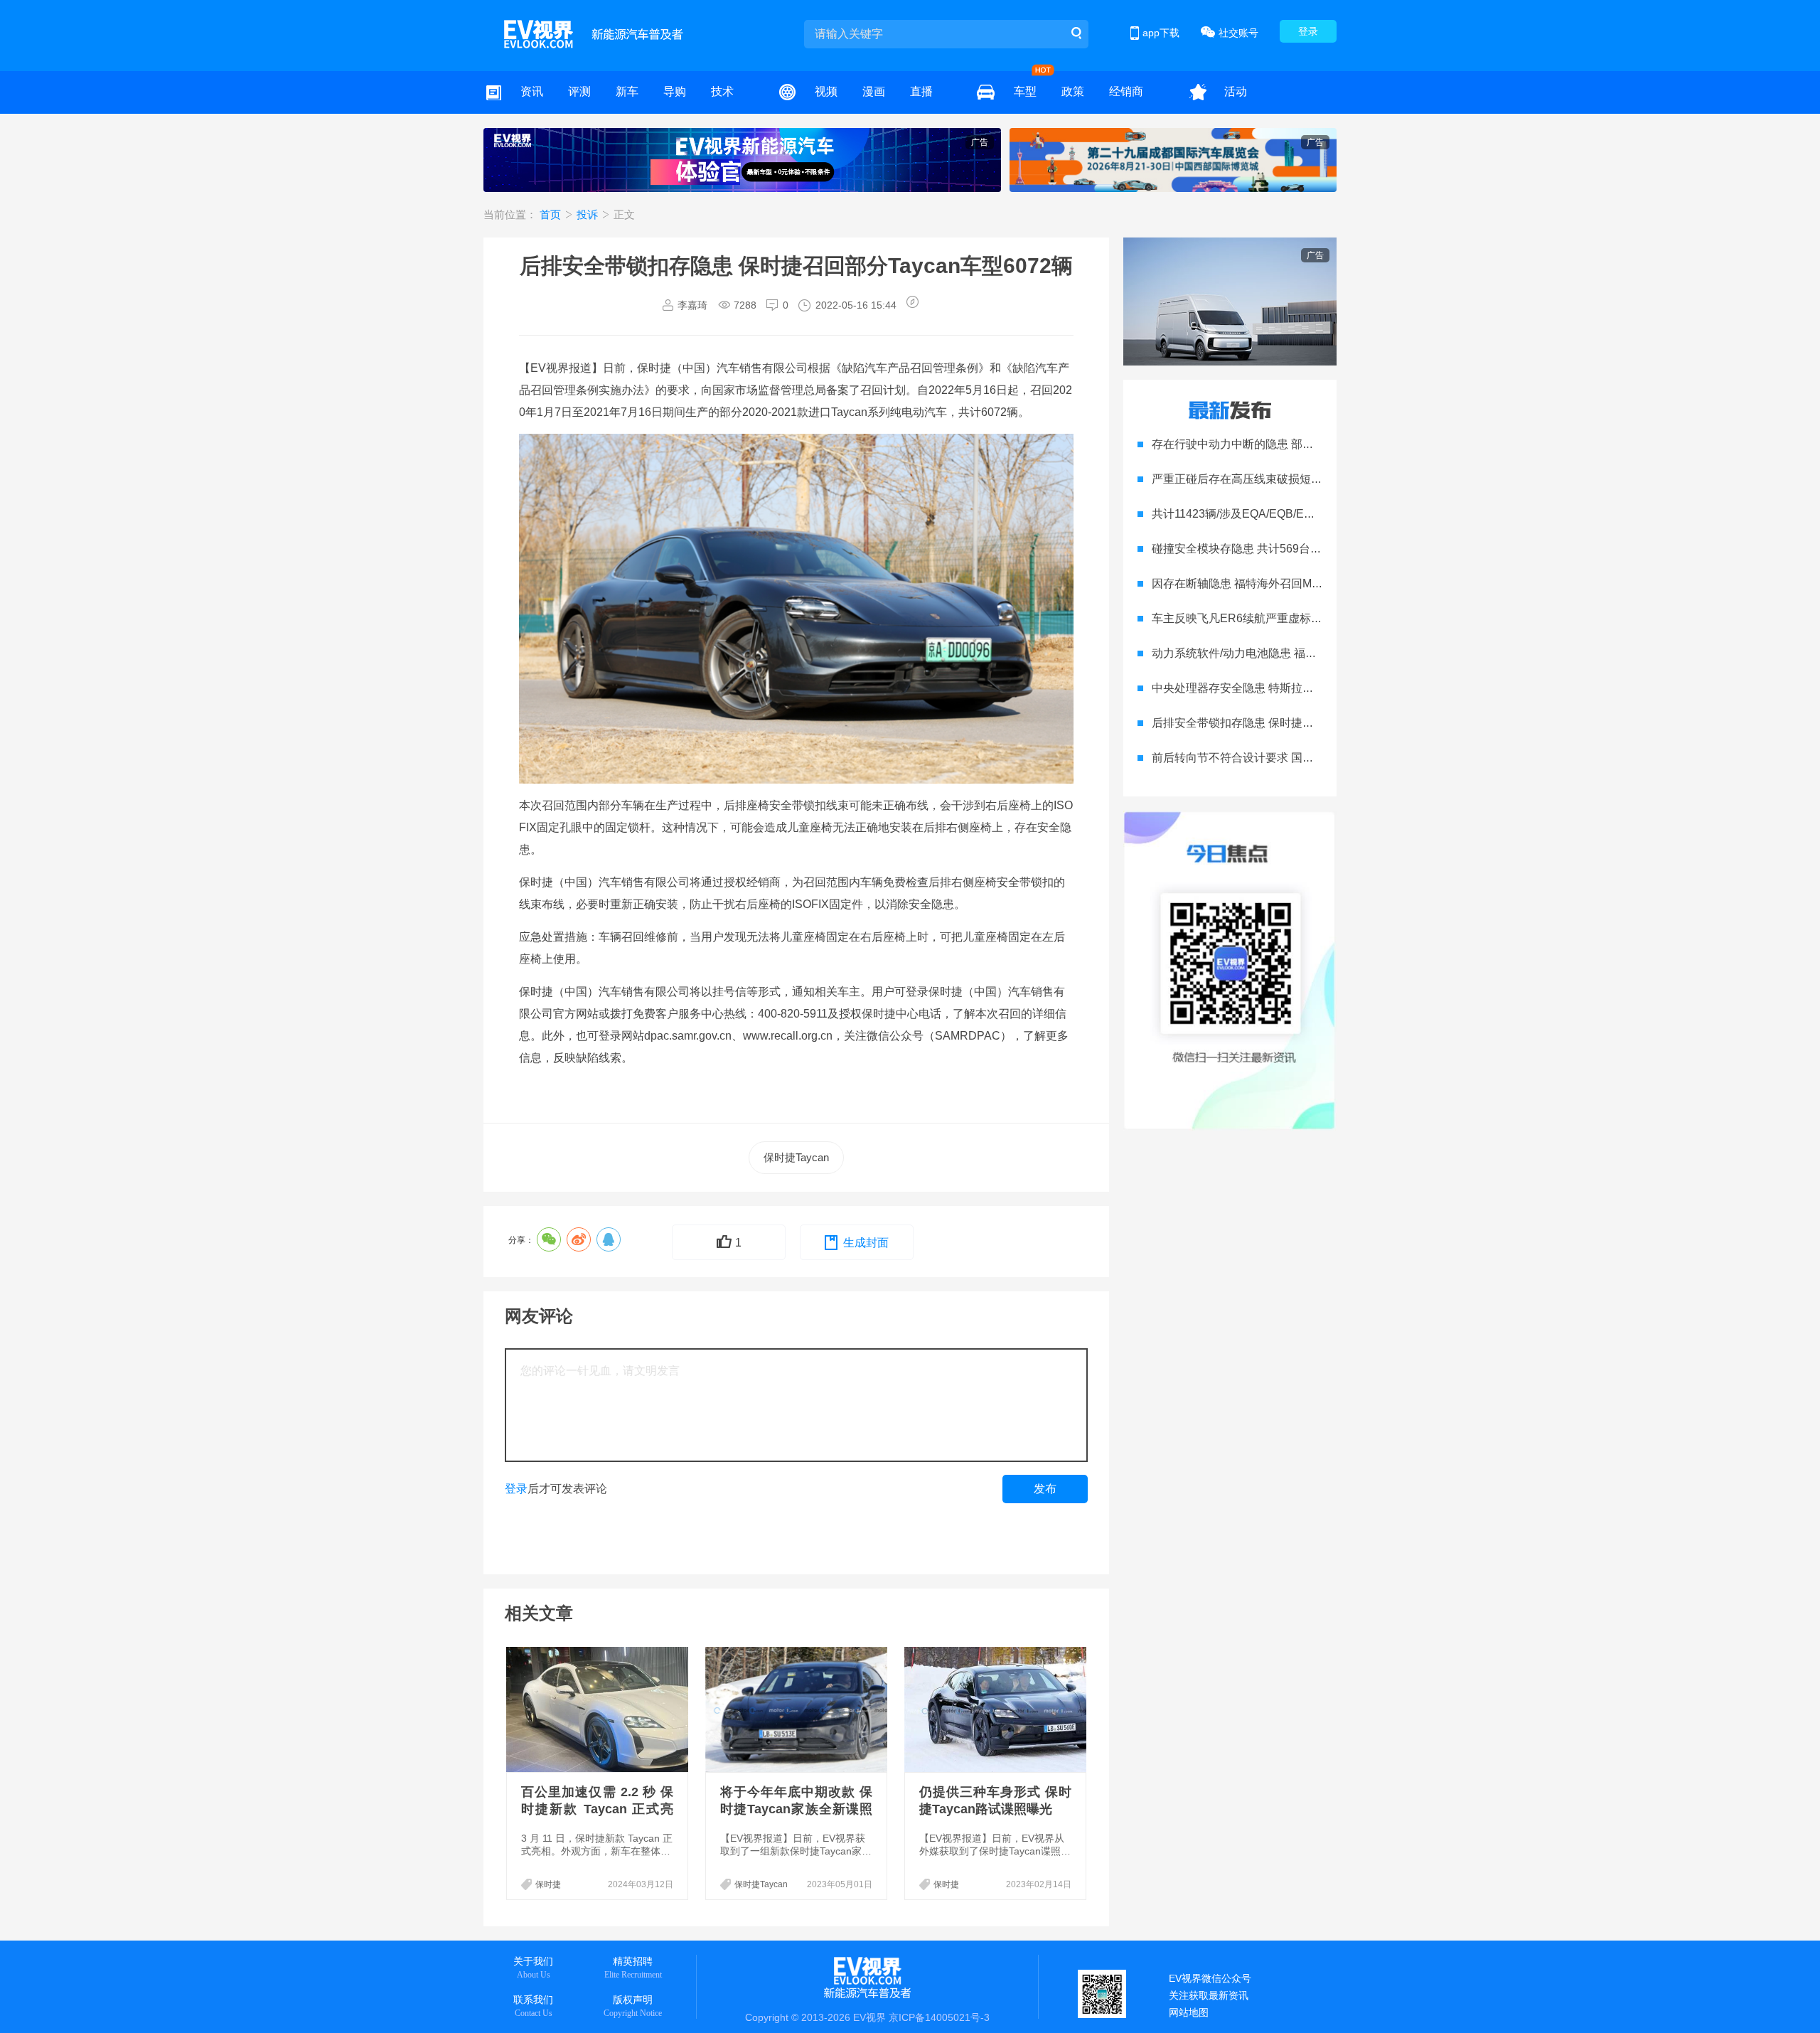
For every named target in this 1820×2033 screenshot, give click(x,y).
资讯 (532, 91)
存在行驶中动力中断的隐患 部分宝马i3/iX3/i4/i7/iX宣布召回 (1300, 444)
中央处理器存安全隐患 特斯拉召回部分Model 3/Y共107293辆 (1306, 688)
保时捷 (548, 1884)
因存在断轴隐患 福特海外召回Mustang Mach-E (1270, 583)
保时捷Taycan (796, 1157)
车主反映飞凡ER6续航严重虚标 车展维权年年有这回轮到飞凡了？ (1318, 618)
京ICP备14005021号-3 (939, 2017)
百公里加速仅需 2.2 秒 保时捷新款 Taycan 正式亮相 (597, 1809)
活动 (1236, 91)
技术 (722, 91)
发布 (1045, 1489)
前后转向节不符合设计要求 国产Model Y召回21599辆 (1287, 758)
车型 (1025, 91)
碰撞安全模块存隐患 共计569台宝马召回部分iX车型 (1282, 549)
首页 (552, 214)
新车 (627, 91)
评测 (579, 91)
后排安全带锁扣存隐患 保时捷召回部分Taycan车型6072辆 (1298, 723)
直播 (921, 91)
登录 (1308, 31)
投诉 (589, 214)
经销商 (1126, 91)
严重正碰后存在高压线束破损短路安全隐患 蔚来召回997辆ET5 (1310, 479)
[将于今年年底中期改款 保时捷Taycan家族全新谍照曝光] (798, 1709)
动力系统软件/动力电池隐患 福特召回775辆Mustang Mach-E (1304, 653)
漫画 (874, 91)
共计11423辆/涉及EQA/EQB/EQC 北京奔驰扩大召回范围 (1295, 514)
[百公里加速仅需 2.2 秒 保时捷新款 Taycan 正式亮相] (599, 1709)
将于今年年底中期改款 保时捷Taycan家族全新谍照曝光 (796, 1809)
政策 (1073, 91)
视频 (826, 91)
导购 (675, 91)
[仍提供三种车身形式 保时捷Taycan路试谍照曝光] (997, 1709)
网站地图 (1189, 2012)
